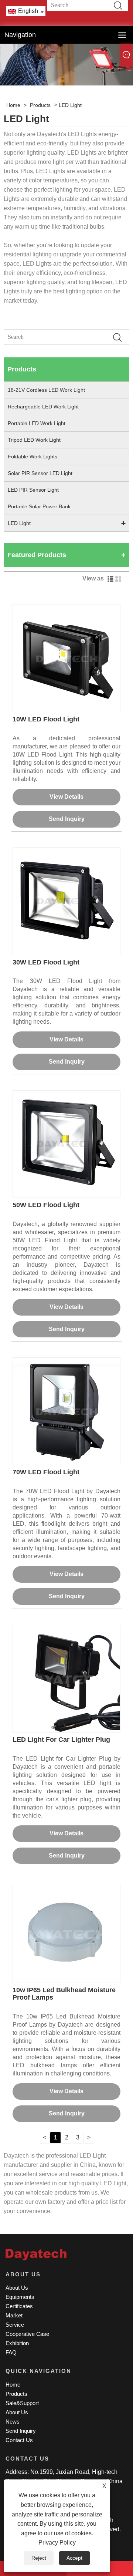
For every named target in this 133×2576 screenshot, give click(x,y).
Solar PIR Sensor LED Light (40, 473)
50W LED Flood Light (46, 1205)
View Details (66, 797)
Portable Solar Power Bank (39, 506)
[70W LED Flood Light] (66, 1411)
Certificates (19, 2306)
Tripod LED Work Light (34, 440)
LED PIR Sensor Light (33, 490)
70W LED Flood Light (46, 1472)
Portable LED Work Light (37, 423)
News (13, 2422)
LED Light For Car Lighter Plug (61, 1740)
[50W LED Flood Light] (66, 1144)
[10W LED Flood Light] (66, 658)
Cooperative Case (27, 2334)
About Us (17, 2288)
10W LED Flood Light (46, 719)
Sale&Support (22, 2403)
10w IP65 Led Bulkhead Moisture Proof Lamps (64, 1994)
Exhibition (17, 2343)
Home (13, 105)
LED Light (70, 105)
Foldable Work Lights (33, 457)
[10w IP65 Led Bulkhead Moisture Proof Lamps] (66, 1933)
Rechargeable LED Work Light (43, 407)
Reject (39, 2558)
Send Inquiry (67, 819)
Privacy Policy (57, 2543)
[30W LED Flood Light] (66, 901)
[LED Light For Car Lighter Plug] (66, 1678)
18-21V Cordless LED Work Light (46, 390)
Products (40, 105)
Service (15, 2325)
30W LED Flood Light (46, 962)
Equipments (20, 2297)
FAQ (11, 2352)
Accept (74, 2558)
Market (14, 2315)
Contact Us (19, 2440)
